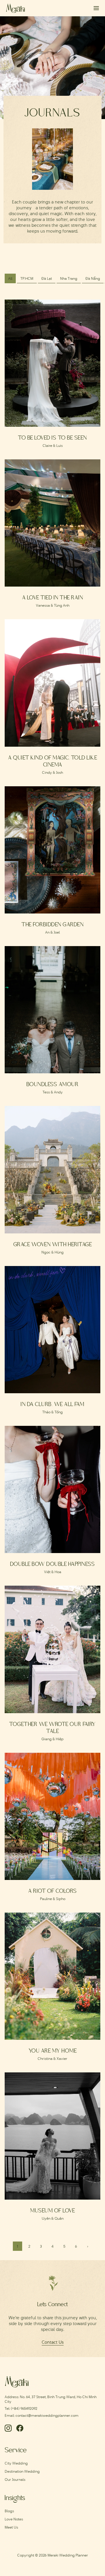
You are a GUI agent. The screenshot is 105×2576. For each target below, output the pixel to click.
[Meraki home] (16, 8)
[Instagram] (8, 2428)
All (10, 278)
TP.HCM (27, 278)
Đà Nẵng (93, 278)
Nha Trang (69, 278)
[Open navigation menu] (94, 8)
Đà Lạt (47, 278)
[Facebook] (20, 2428)
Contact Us (53, 2342)
